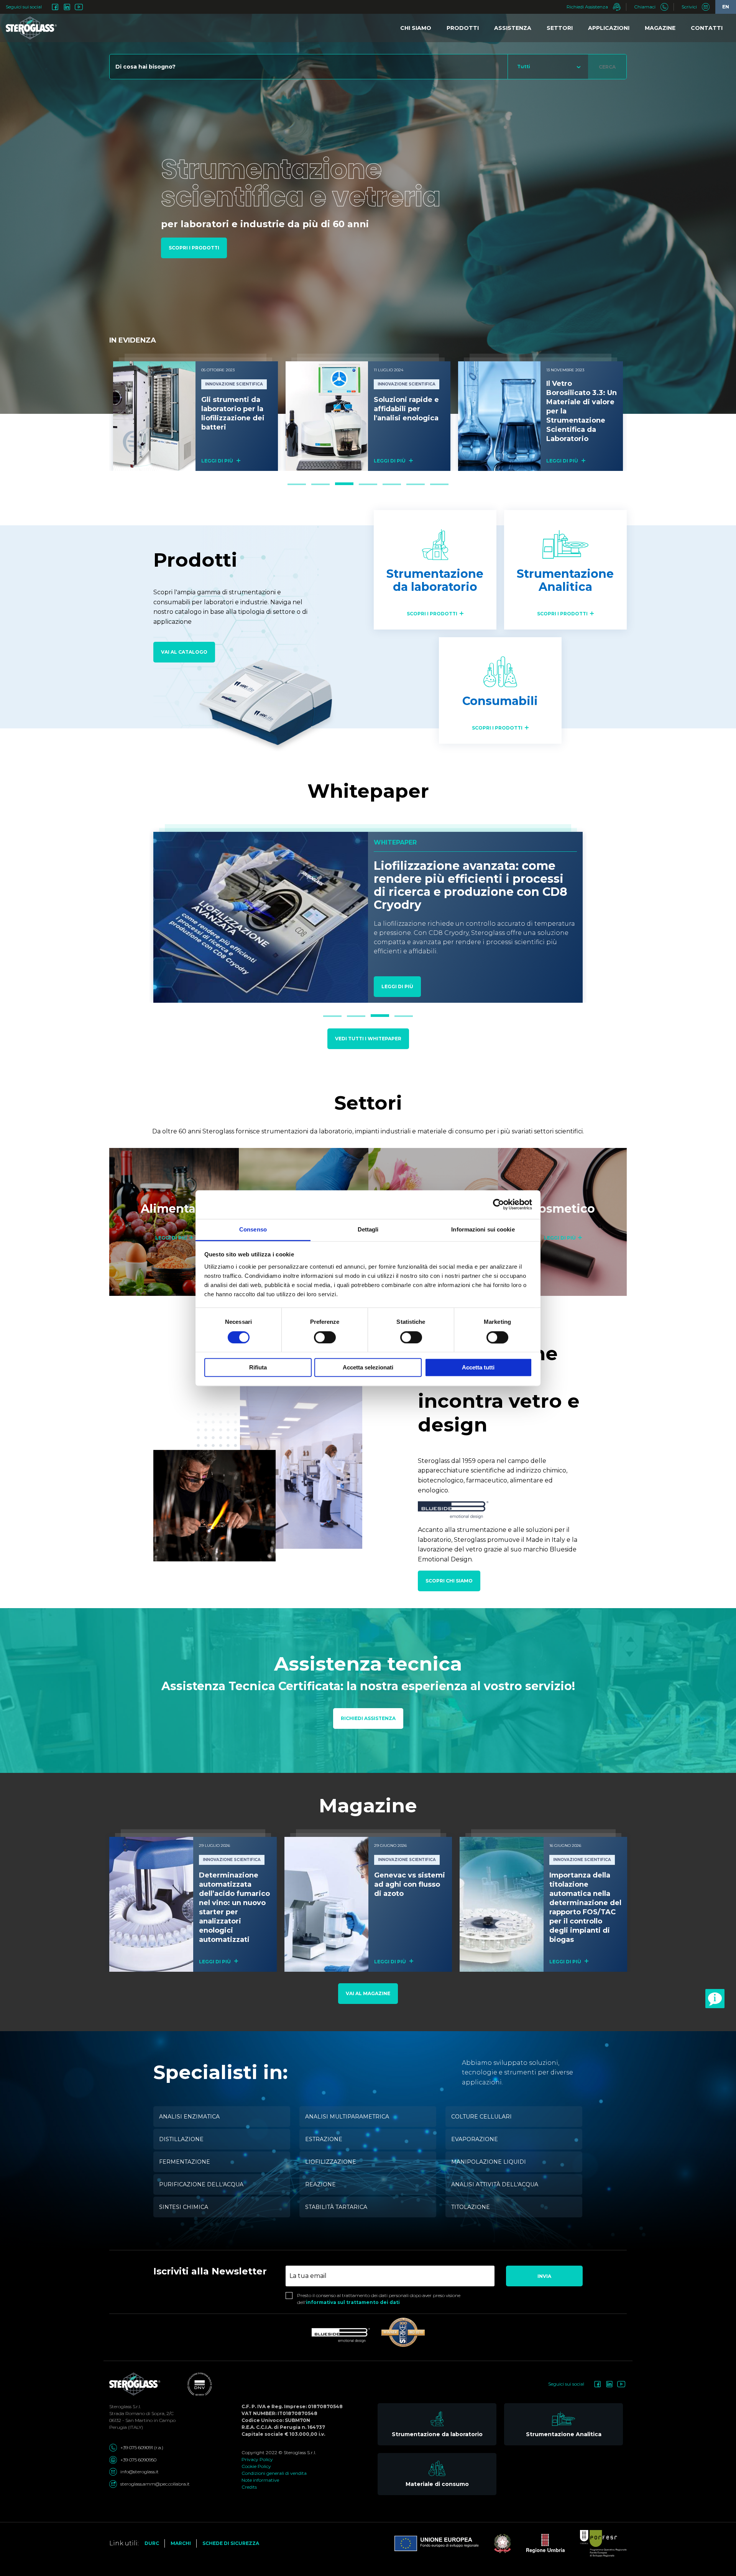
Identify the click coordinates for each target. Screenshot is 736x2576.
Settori (560, 28)
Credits (249, 2487)
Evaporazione (475, 2139)
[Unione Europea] (437, 2543)
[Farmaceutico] (563, 1222)
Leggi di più (218, 461)
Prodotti (463, 28)
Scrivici (690, 7)
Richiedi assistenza (368, 1718)
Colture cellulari (481, 2117)
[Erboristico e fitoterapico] (174, 1222)
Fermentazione (185, 2162)
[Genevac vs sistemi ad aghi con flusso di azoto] (326, 1904)
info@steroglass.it (140, 2472)
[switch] (325, 1337)
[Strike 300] (403, 2332)
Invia (544, 2276)
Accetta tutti (478, 1368)
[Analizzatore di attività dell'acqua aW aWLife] (499, 416)
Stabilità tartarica (336, 2207)
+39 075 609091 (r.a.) (142, 2447)
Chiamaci (645, 7)
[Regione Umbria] (538, 2543)
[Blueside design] (341, 2335)
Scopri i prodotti (194, 248)
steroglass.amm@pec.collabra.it (155, 2484)
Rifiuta (258, 1368)
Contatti (707, 28)
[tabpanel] (195, 412)
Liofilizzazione (331, 2162)
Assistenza (513, 28)
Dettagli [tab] (368, 1229)
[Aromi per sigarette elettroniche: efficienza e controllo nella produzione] (261, 917)
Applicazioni (609, 28)
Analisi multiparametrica (347, 2117)
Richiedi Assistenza (588, 7)
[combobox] (548, 67)
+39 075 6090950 (138, 2460)
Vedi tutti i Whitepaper (368, 1039)
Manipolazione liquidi (489, 2162)
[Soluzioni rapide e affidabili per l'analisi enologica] (154, 416)
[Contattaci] (715, 1999)
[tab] (297, 484)
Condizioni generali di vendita (274, 2473)
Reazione (320, 2184)
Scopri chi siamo (449, 1581)
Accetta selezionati (368, 1368)
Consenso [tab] (253, 1229)
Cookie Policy (256, 2466)
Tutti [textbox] (524, 66)
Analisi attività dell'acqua (495, 2184)
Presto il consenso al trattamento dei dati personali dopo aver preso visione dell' (379, 2299)
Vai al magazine (368, 1993)
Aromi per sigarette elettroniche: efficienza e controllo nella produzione (473, 879)
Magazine (660, 28)
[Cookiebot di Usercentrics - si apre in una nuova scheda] (499, 1204)
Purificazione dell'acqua (201, 2184)
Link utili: (124, 2543)
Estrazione (324, 2139)
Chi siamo (416, 28)
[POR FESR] (596, 2543)
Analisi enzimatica (189, 2117)
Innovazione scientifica (234, 384)
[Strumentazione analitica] (565, 570)
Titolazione (471, 2207)
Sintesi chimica (184, 2207)
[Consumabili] (500, 690)
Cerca (607, 67)
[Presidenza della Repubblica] (495, 2543)
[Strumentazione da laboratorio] (435, 570)
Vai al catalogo (184, 652)
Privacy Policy (257, 2459)
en (726, 7)
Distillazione (181, 2139)
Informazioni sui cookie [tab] (483, 1229)
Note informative (260, 2480)
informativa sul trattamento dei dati (353, 2302)
